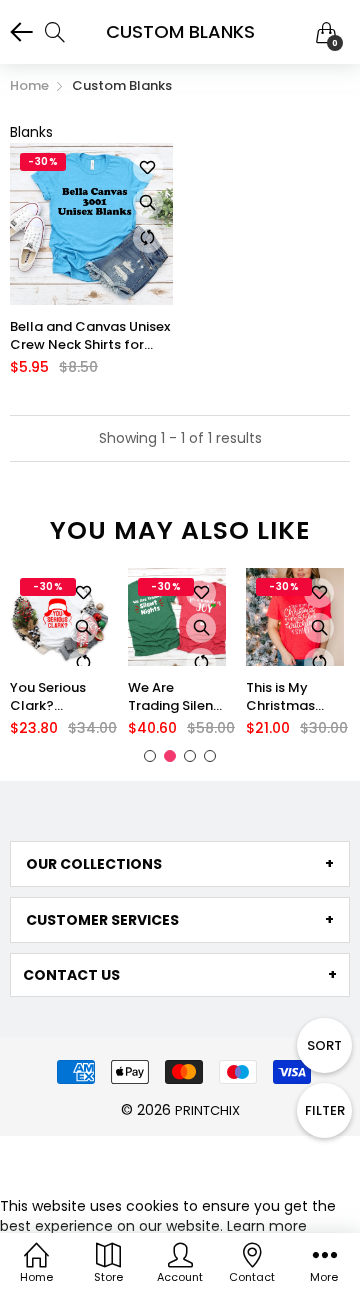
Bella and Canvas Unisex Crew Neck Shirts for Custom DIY (90, 336)
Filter (325, 1110)
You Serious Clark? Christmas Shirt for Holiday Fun (48, 697)
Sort (324, 1045)
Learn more (267, 1226)
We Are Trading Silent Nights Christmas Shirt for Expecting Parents (173, 697)
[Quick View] (148, 203)
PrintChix (207, 1110)
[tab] (180, 864)
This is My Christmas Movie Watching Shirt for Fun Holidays (294, 697)
